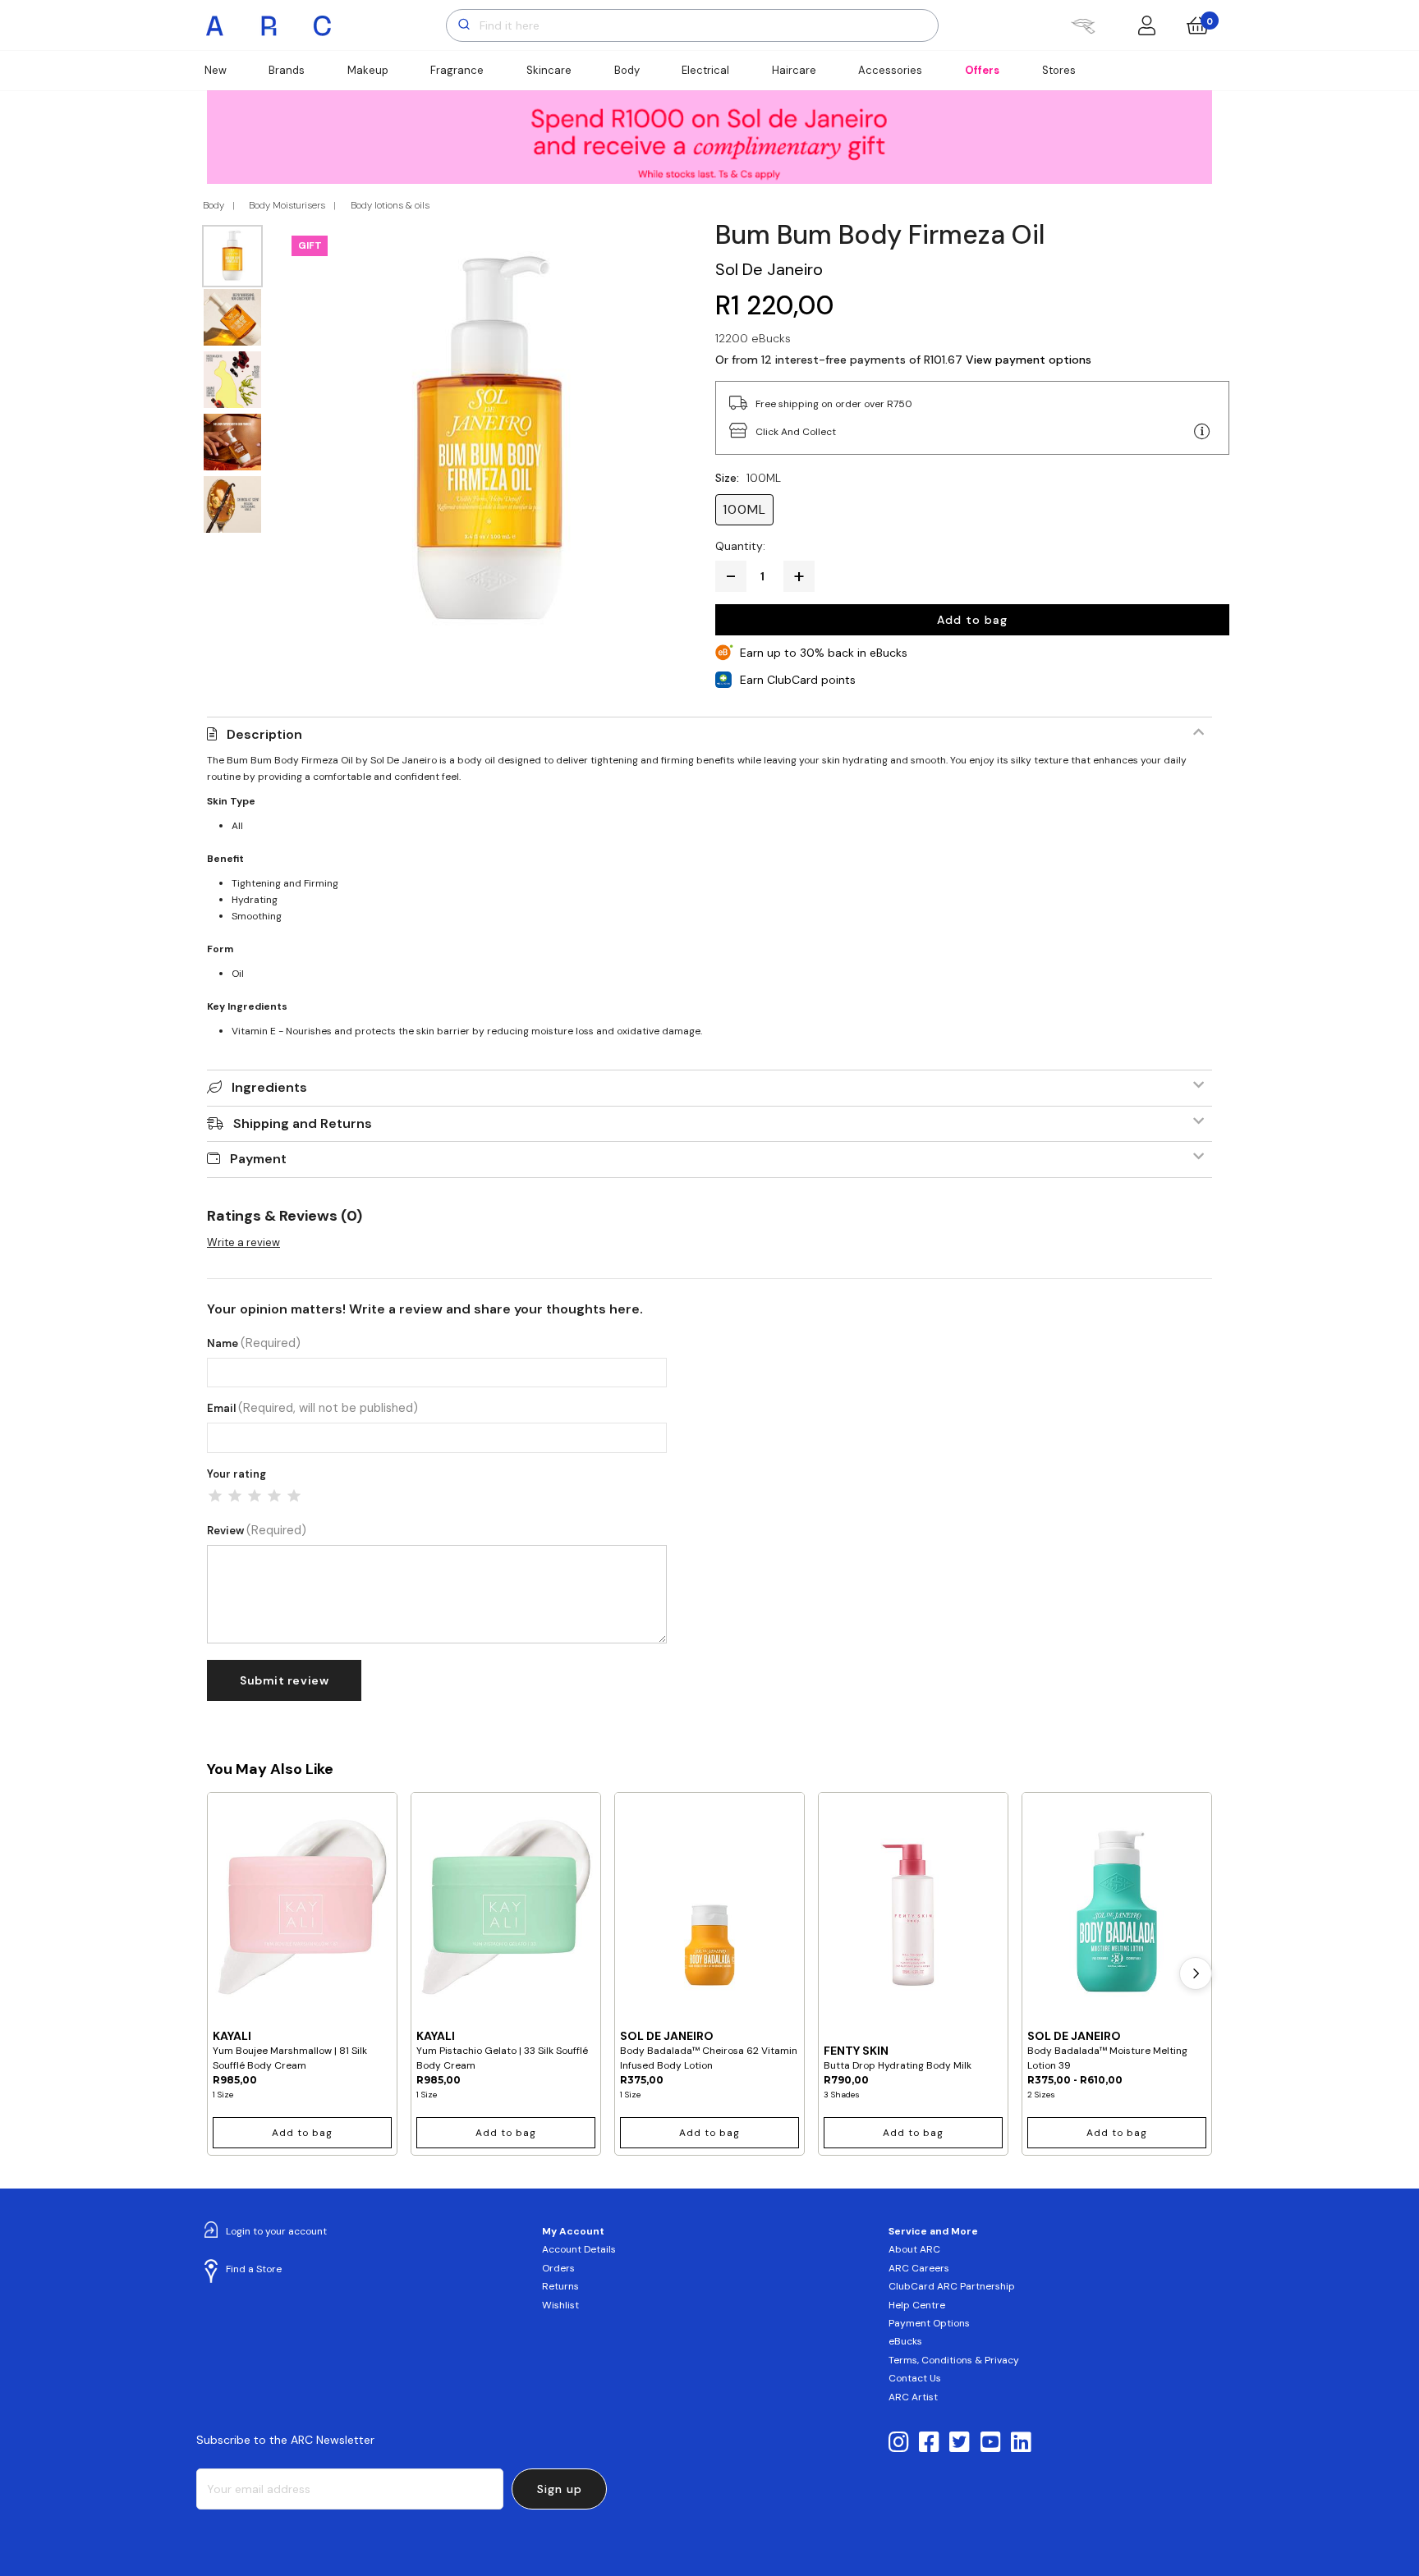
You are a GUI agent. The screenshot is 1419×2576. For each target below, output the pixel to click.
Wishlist (560, 2305)
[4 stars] (274, 1496)
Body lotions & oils (390, 205)
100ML (744, 509)
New (216, 70)
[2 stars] (235, 1496)
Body (627, 70)
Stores (1059, 70)
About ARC (914, 2249)
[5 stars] (294, 1496)
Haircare (794, 70)
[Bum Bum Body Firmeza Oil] (489, 433)
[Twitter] (960, 2443)
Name (254, 1343)
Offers (982, 70)
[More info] (1202, 432)
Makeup (368, 70)
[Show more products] (1196, 1973)
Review (257, 1531)
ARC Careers (919, 2268)
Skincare (549, 70)
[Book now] (1083, 25)
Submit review (284, 1680)
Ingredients (269, 1087)
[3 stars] (255, 1496)
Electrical (705, 70)
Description (264, 734)
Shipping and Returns (303, 1123)
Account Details (579, 2249)
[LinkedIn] (1021, 2443)
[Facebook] (929, 2443)
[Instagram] (899, 2443)
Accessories (890, 70)
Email (312, 1408)
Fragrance (457, 70)
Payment (258, 1159)
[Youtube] (991, 2443)
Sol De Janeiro (769, 269)
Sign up (560, 2489)
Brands (287, 70)
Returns (560, 2286)
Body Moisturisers (287, 205)
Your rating (236, 1474)
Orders (558, 2268)
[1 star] (215, 1496)
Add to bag (972, 620)
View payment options (1029, 360)
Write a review (243, 1242)
